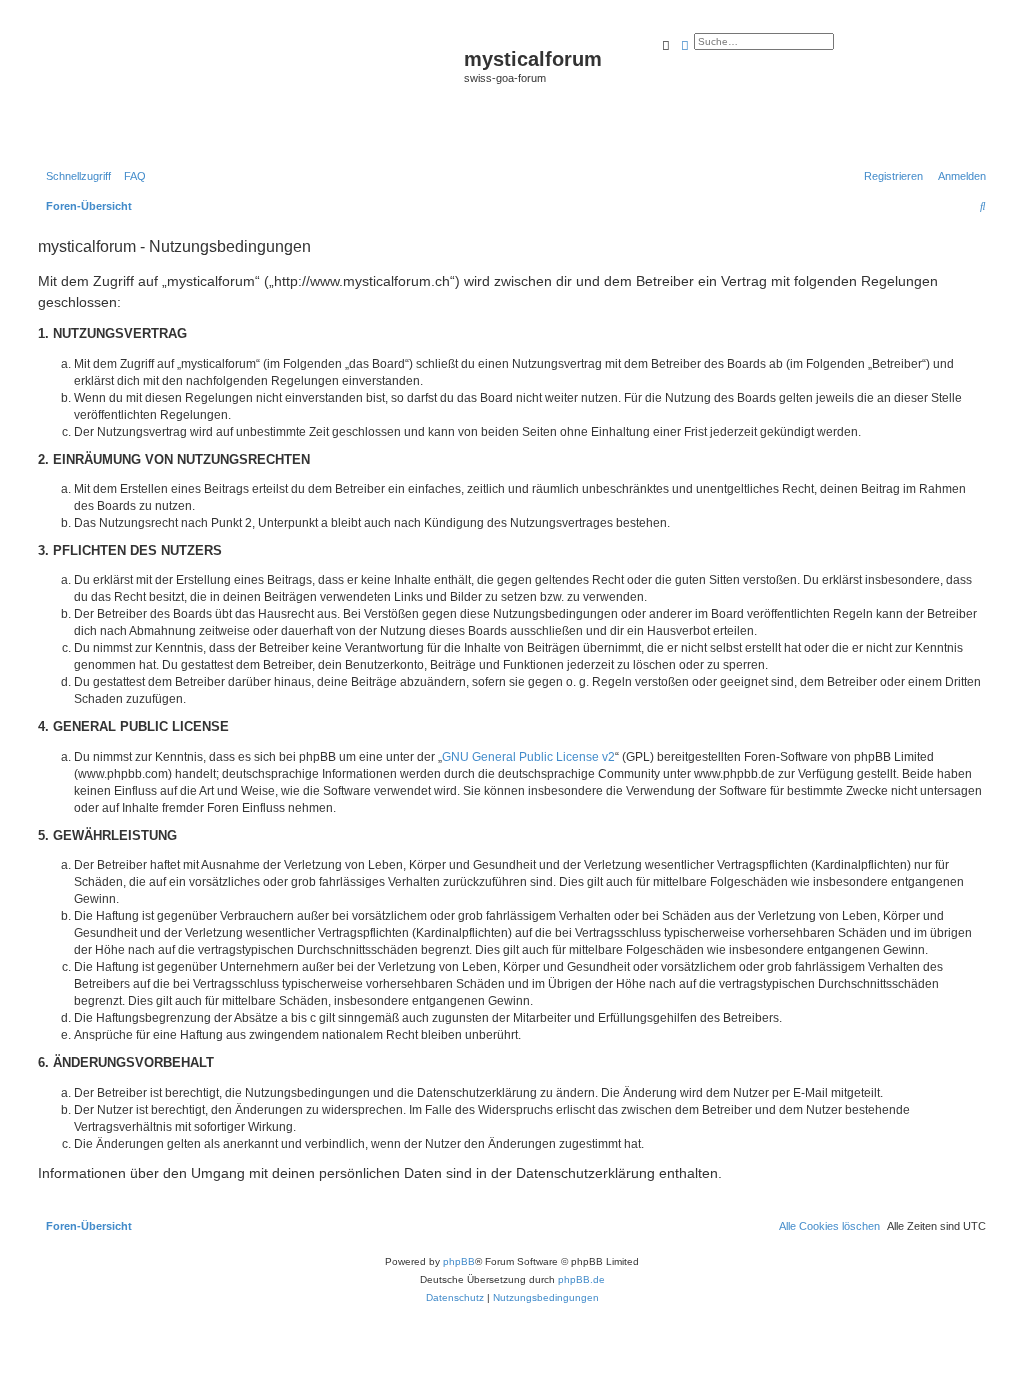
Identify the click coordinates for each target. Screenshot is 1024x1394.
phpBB (459, 1261)
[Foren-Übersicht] (248, 91)
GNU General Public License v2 (528, 757)
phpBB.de (581, 1279)
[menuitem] (131, 176)
